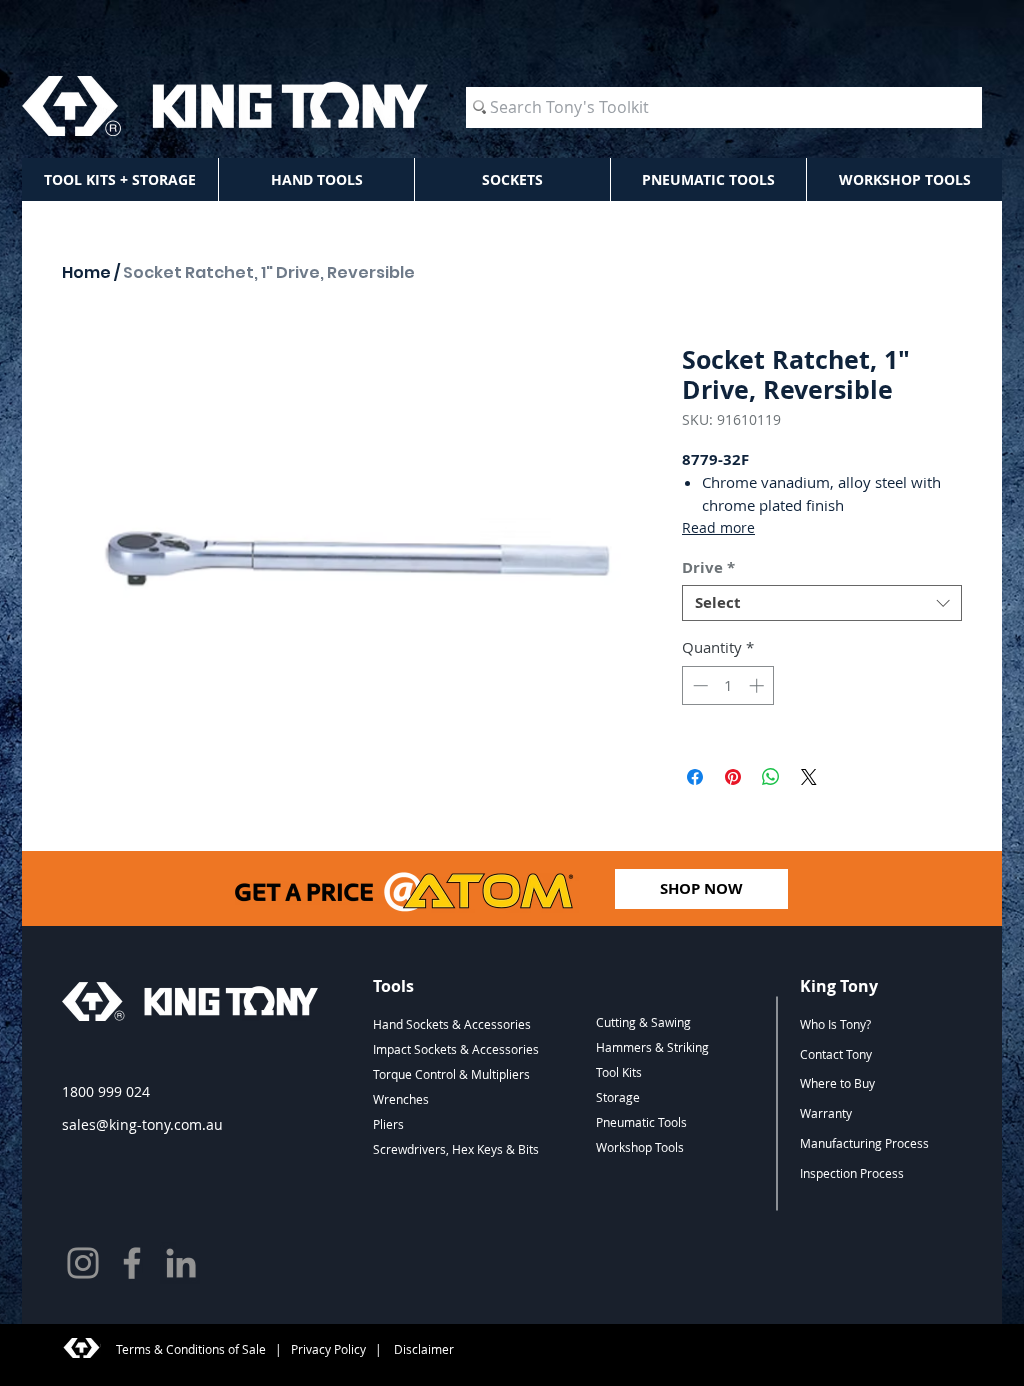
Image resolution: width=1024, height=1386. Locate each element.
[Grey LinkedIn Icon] (181, 1263)
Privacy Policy (328, 1349)
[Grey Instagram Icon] (83, 1263)
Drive (708, 568)
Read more (718, 527)
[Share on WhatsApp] (771, 777)
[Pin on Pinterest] (733, 777)
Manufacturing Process (864, 1143)
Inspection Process (852, 1173)
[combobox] (822, 603)
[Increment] (758, 685)
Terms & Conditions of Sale (191, 1349)
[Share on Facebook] (695, 777)
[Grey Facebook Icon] (132, 1263)
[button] (120, 179)
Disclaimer (422, 1349)
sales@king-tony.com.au (142, 1124)
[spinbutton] (728, 685)
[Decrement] (698, 685)
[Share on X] (809, 777)
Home (86, 272)
